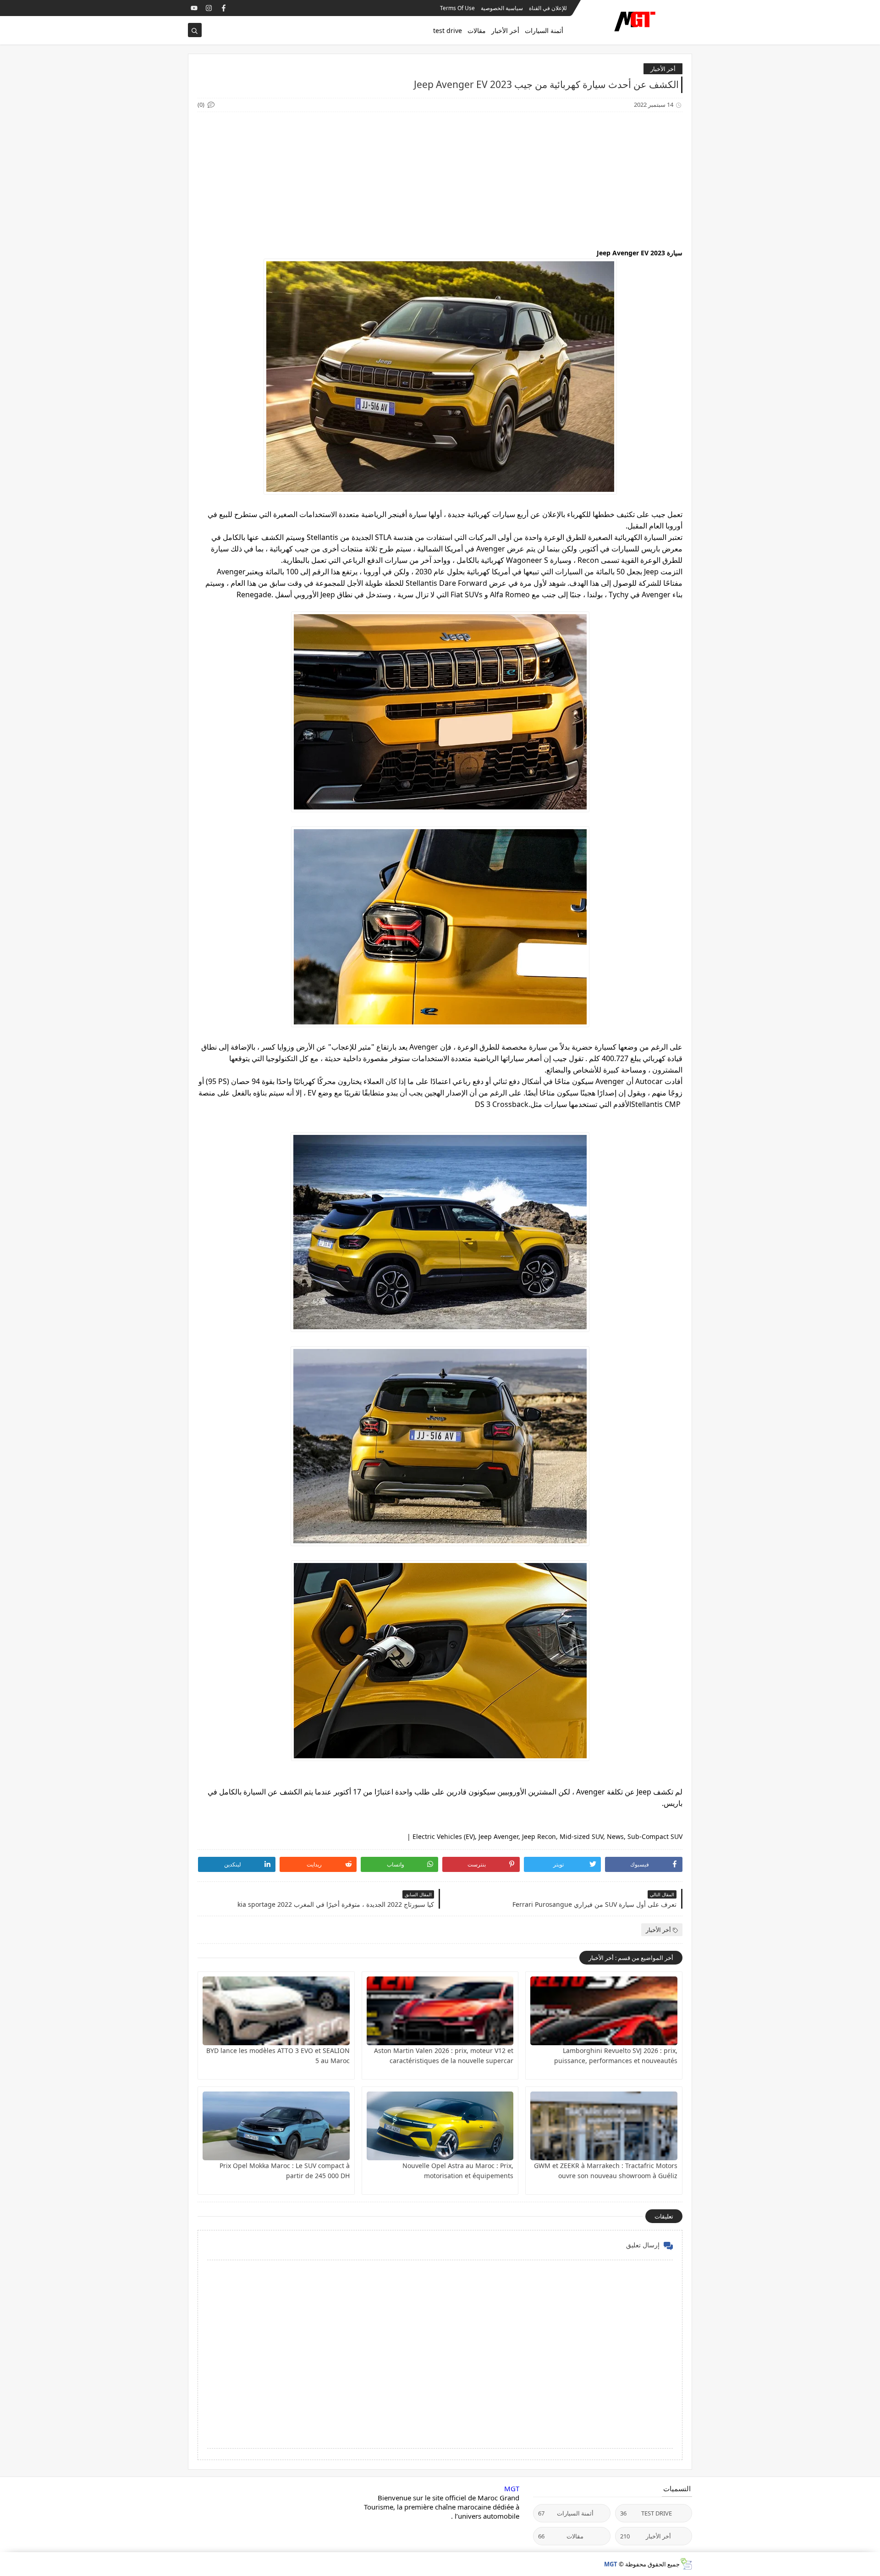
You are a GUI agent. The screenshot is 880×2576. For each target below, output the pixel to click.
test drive (448, 30)
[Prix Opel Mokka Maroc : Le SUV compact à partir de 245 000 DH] (276, 2126)
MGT (512, 2488)
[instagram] (209, 8)
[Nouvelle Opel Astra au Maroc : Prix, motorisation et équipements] (440, 2126)
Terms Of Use (457, 8)
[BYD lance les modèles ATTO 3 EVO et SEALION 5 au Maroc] (276, 2011)
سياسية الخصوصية (502, 8)
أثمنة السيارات (544, 30)
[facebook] (223, 8)
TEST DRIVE (646, 2513)
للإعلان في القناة (548, 8)
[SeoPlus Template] (686, 2564)
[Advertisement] (440, 181)
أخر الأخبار (505, 30)
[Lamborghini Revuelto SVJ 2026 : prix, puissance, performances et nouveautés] (604, 2011)
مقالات (477, 30)
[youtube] (194, 8)
